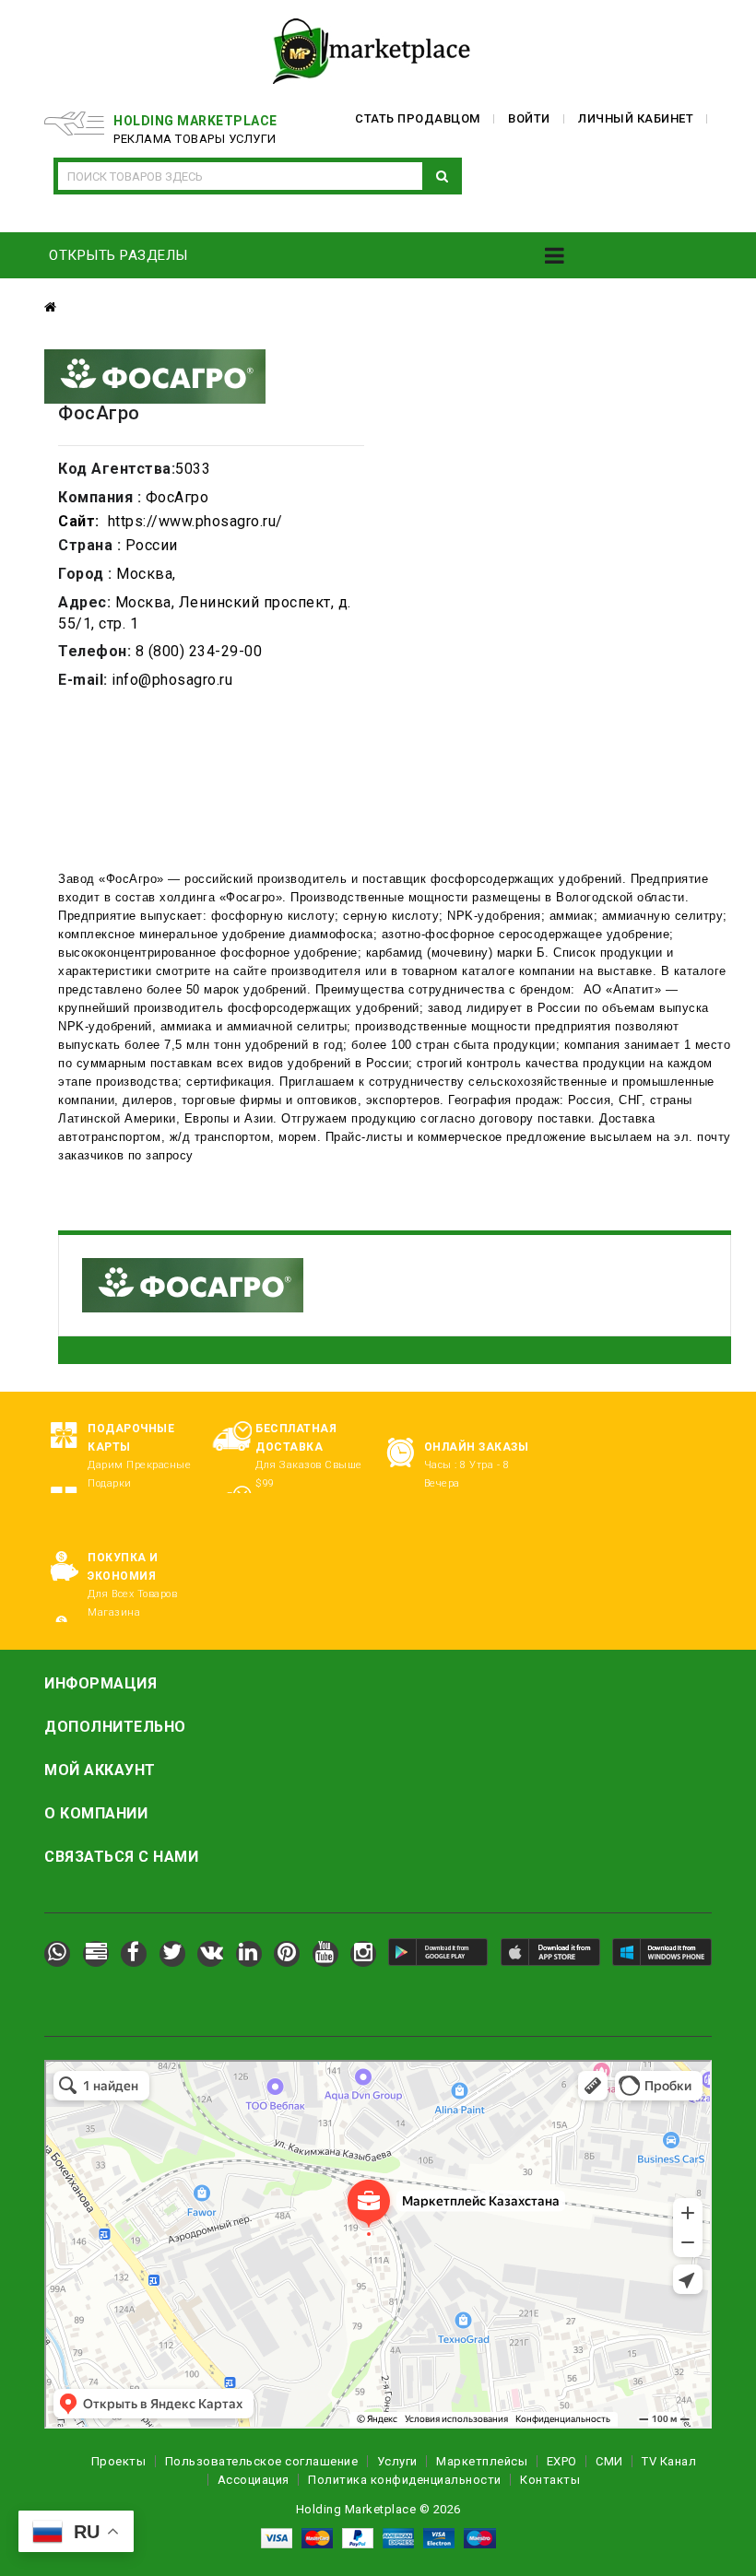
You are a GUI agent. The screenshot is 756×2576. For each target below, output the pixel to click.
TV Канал (669, 2461)
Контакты (550, 2480)
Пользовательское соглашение (262, 2461)
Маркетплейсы (482, 2461)
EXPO (562, 2461)
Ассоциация (254, 2480)
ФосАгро (132, 879)
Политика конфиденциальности (405, 2480)
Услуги (397, 2461)
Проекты (119, 2461)
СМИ (609, 2461)
